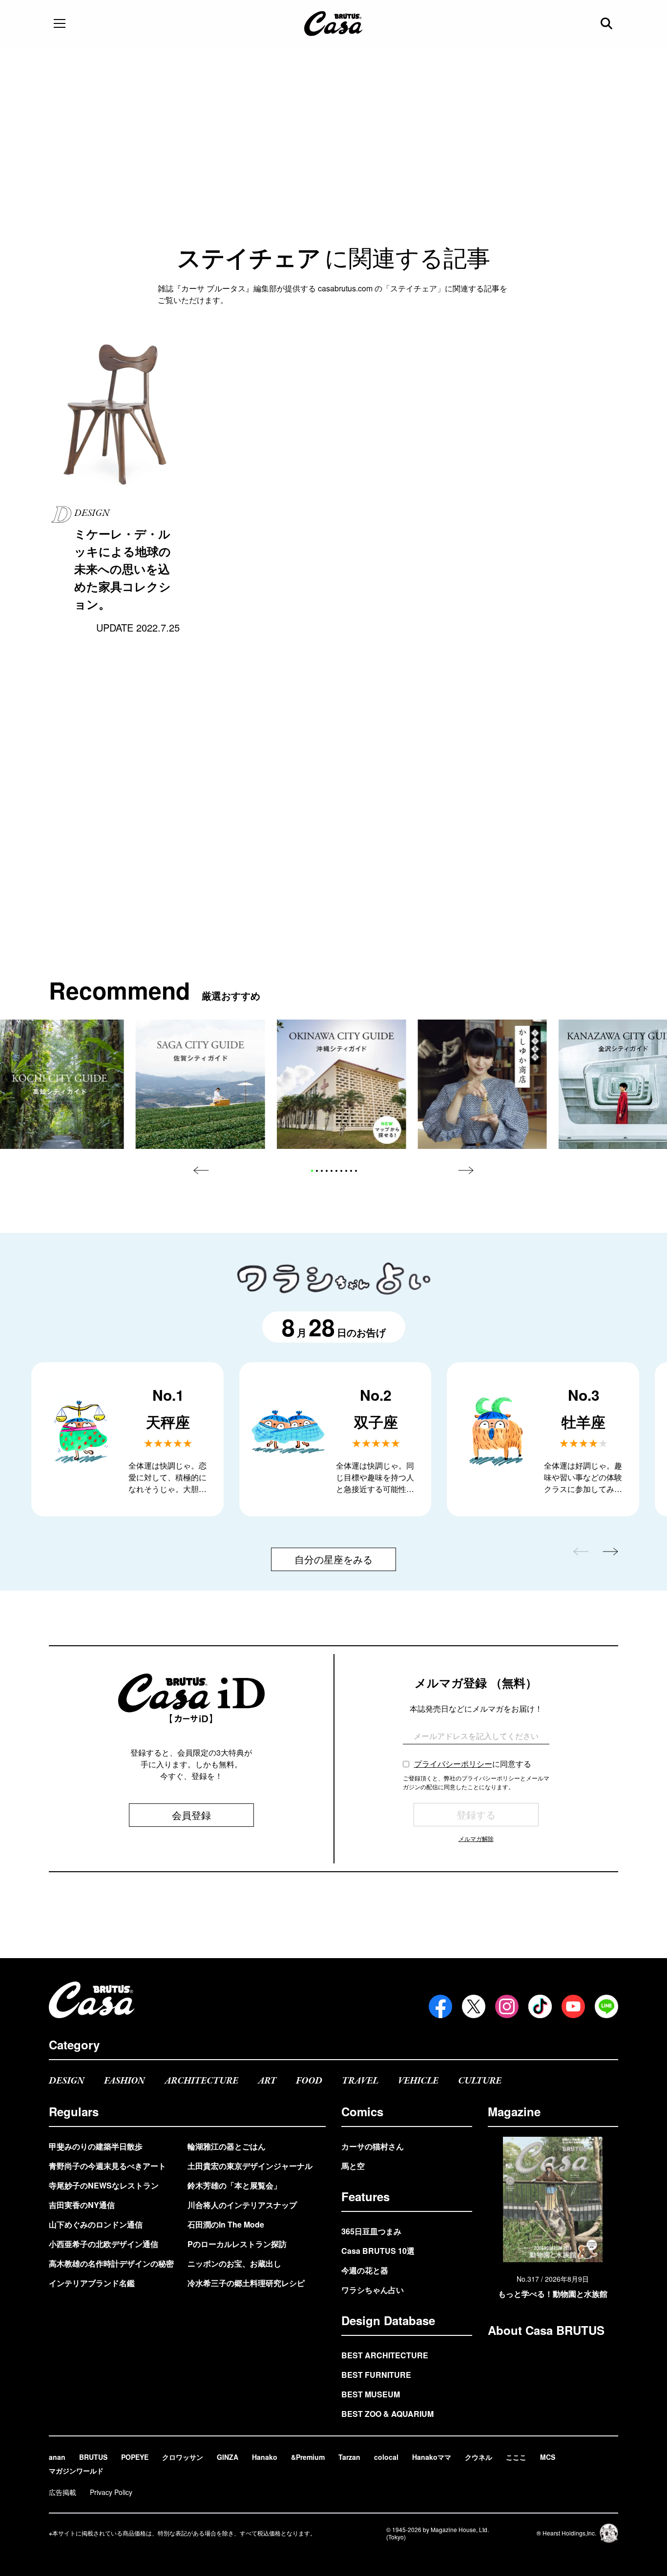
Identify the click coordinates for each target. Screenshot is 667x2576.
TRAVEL (360, 2081)
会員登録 (191, 1815)
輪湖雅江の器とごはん (227, 2146)
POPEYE (135, 2457)
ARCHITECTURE (201, 2081)
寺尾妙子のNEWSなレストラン (104, 2185)
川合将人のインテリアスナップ (242, 2205)
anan (57, 2457)
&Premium (308, 2457)
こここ (516, 2457)
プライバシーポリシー (453, 1764)
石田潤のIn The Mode (226, 2224)
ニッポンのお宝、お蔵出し (234, 2263)
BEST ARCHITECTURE (385, 2355)
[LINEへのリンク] (606, 2006)
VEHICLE (418, 2081)
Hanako (265, 2457)
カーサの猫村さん (373, 2146)
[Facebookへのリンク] (440, 2006)
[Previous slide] (201, 1170)
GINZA (228, 2457)
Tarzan (349, 2457)
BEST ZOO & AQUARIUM (387, 2414)
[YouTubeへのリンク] (573, 2006)
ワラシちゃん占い (373, 2290)
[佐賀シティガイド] (200, 1084)
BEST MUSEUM (371, 2394)
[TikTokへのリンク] (540, 2006)
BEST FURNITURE (376, 2375)
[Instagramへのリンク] (507, 2006)
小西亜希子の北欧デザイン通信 (104, 2244)
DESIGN (67, 2081)
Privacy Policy (111, 2492)
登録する (476, 1814)
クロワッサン (183, 2457)
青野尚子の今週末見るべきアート (107, 2166)
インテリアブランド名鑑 (92, 2283)
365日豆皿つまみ (371, 2231)
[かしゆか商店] (482, 1084)
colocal (386, 2457)
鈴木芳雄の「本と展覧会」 (234, 2185)
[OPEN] (60, 23)
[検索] (607, 23)
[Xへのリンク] (474, 2006)
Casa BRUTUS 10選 (378, 2251)
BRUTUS (93, 2457)
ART (267, 2081)
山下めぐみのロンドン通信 (96, 2224)
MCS (548, 2457)
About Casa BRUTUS (546, 2330)
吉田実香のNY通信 (82, 2205)
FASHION (125, 2081)
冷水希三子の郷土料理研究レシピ (246, 2283)
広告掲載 (63, 2492)
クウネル (479, 2457)
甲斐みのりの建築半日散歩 (96, 2146)
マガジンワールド (76, 2471)
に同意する (473, 1764)
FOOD (309, 2081)
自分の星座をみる (333, 1559)
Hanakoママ (432, 2457)
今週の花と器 (365, 2270)
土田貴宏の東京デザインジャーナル (250, 2166)
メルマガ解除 (476, 1838)
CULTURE (480, 2081)
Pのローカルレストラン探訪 (237, 2244)
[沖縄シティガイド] (342, 1084)
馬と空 (353, 2166)
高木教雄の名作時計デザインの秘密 (111, 2263)
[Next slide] (466, 1170)
